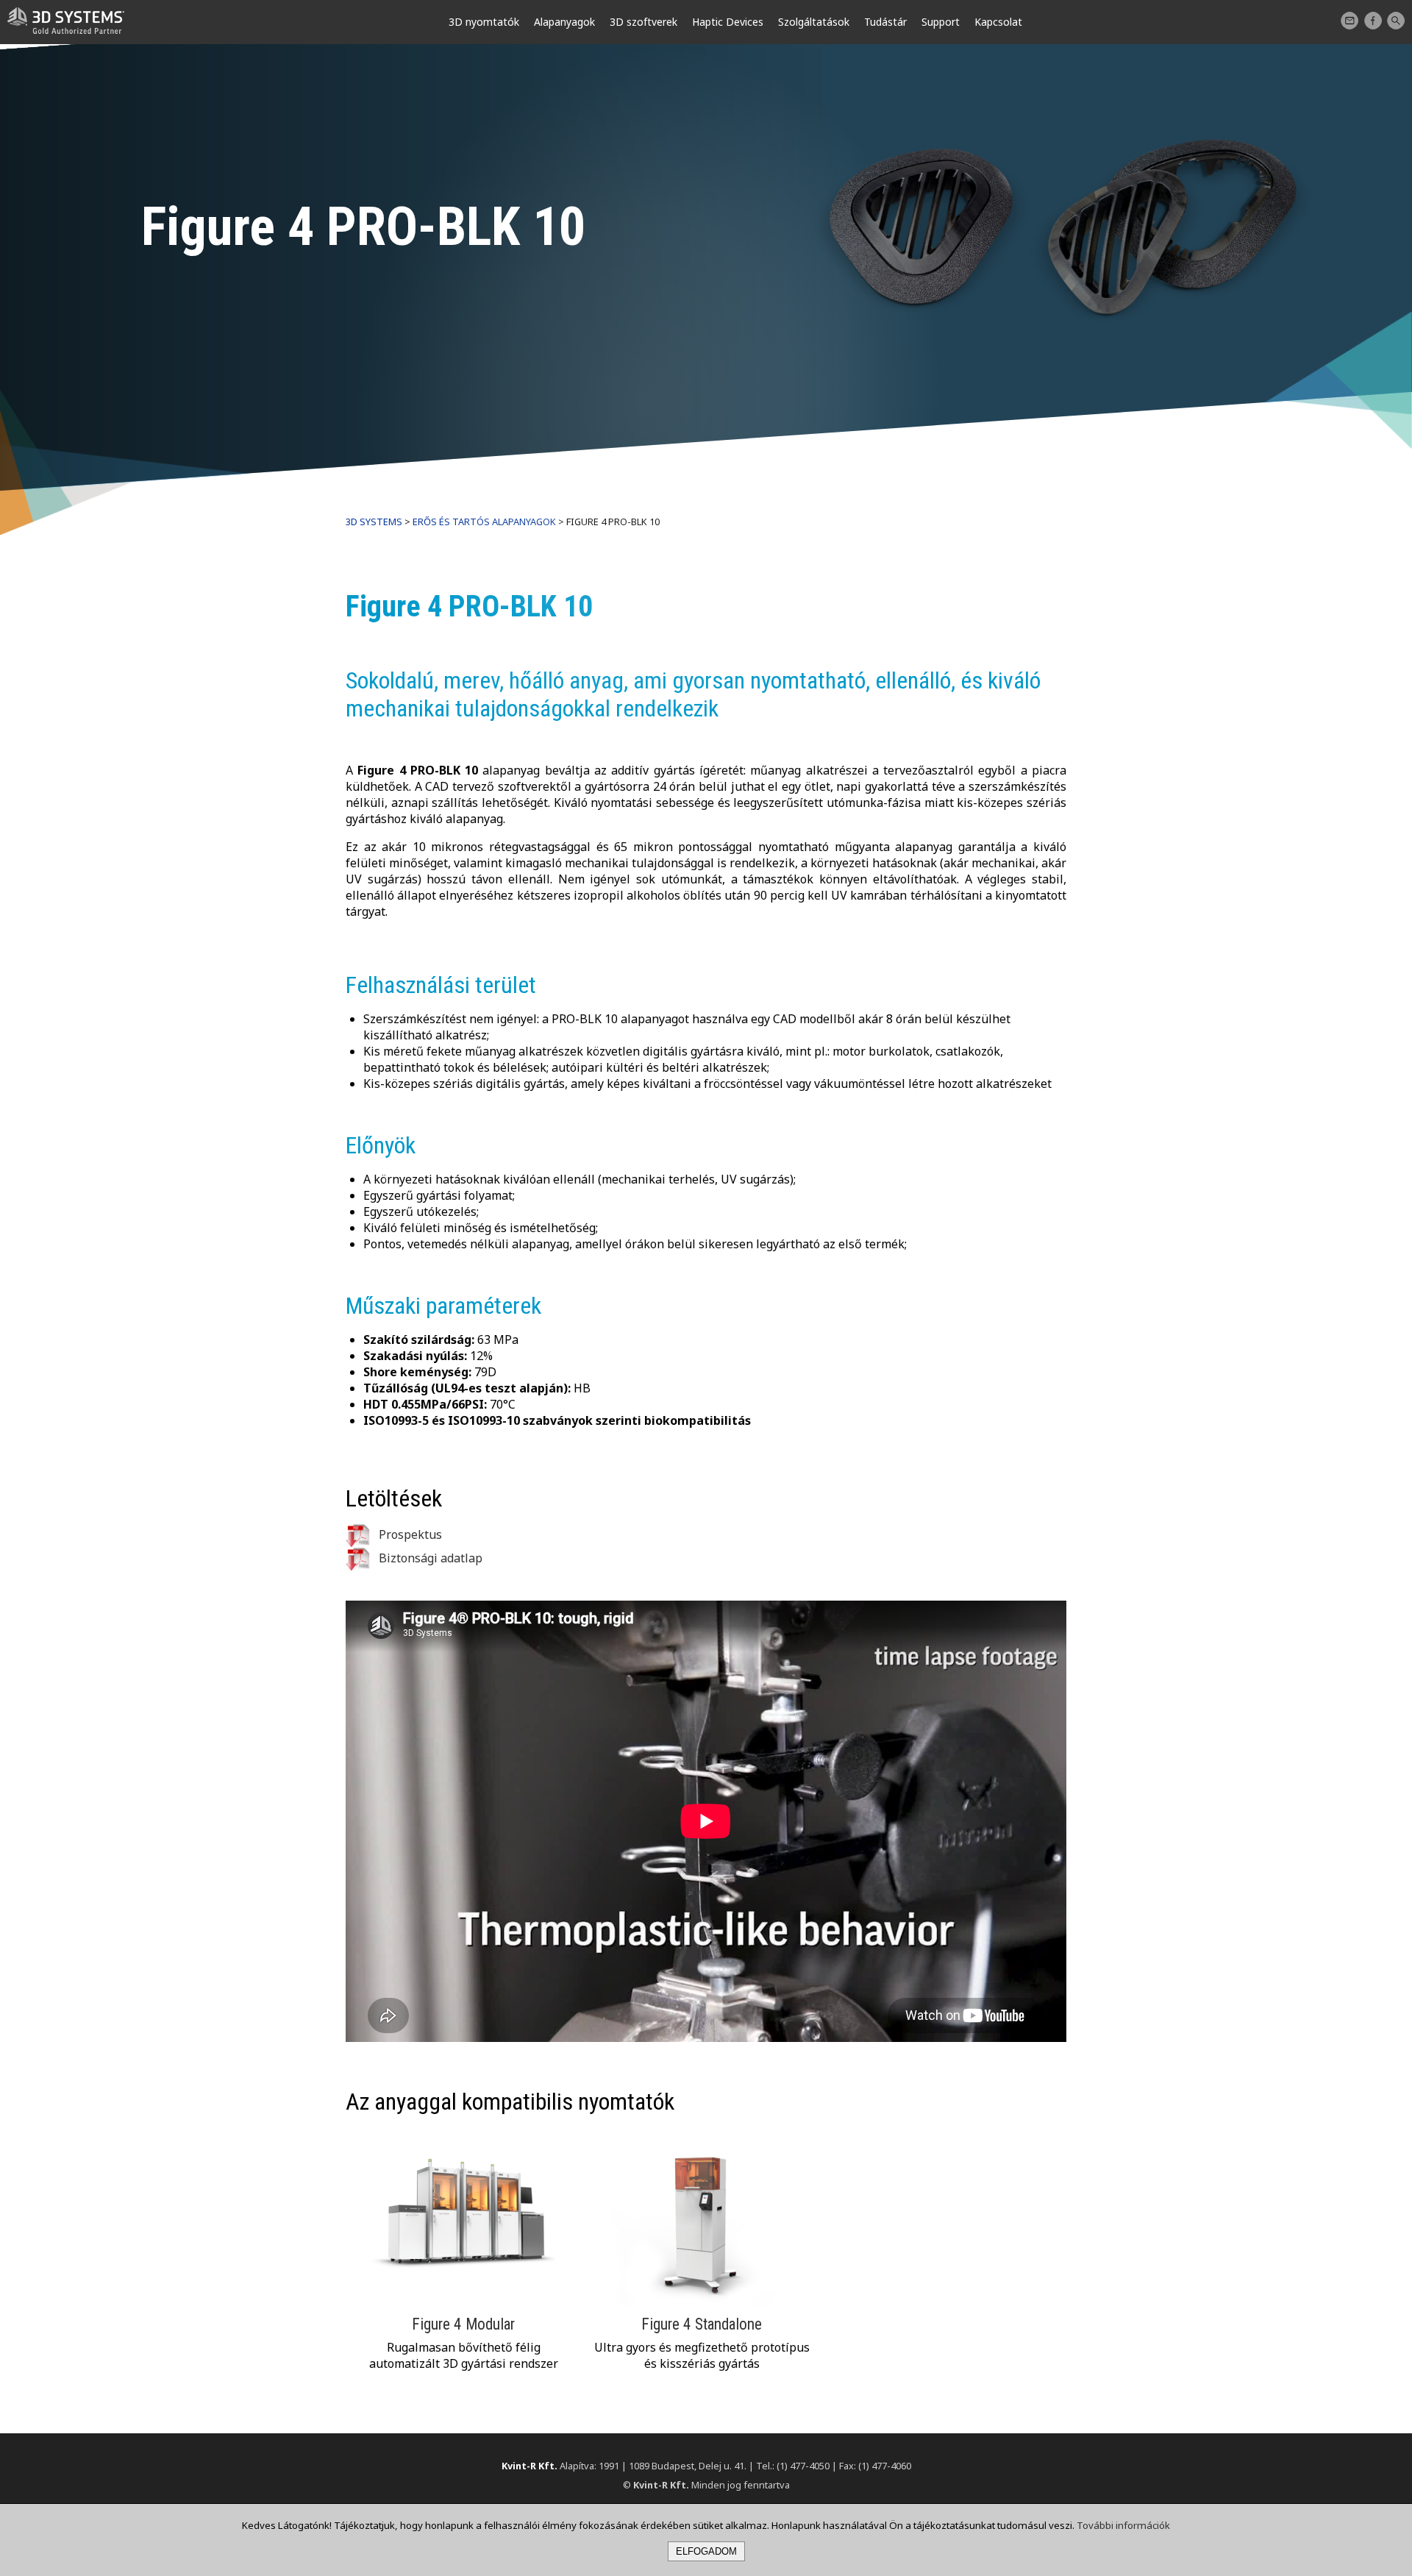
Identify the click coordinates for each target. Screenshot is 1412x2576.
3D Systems (374, 522)
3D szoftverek (643, 22)
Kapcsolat (1349, 21)
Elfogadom (706, 2551)
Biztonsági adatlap (429, 1558)
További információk (1123, 2525)
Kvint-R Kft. (529, 2466)
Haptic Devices (728, 22)
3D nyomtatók (484, 22)
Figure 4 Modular (463, 2324)
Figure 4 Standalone (702, 2324)
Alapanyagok (564, 22)
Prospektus (409, 1534)
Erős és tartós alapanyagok (484, 522)
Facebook (1373, 21)
